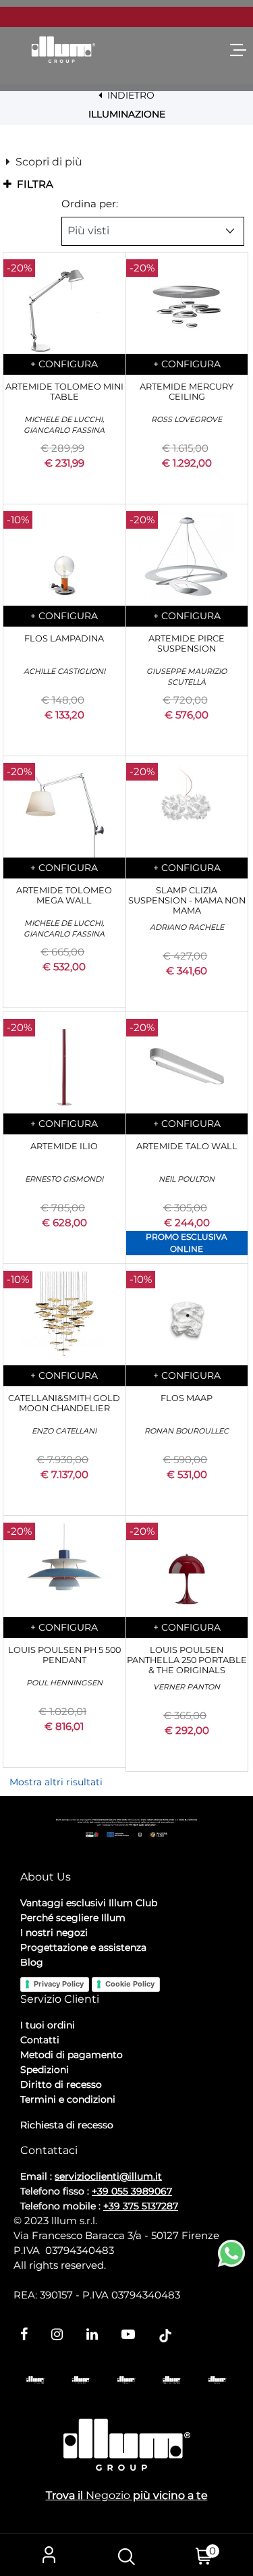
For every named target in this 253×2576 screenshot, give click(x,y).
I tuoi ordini (48, 2025)
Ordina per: (90, 204)
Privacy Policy (59, 1984)
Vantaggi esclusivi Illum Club (89, 1903)
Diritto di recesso (61, 2084)
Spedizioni (45, 2070)
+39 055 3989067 (132, 2191)
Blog (32, 1962)
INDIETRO (130, 95)
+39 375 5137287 (141, 2206)
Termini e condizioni (68, 2099)
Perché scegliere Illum (73, 1918)
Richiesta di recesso (67, 2125)
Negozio (108, 2495)
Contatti (40, 2040)
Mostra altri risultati (56, 1782)
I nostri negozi (54, 1933)
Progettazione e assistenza (83, 1947)
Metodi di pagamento (72, 2055)
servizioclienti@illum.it (108, 2176)
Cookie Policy (130, 1984)
